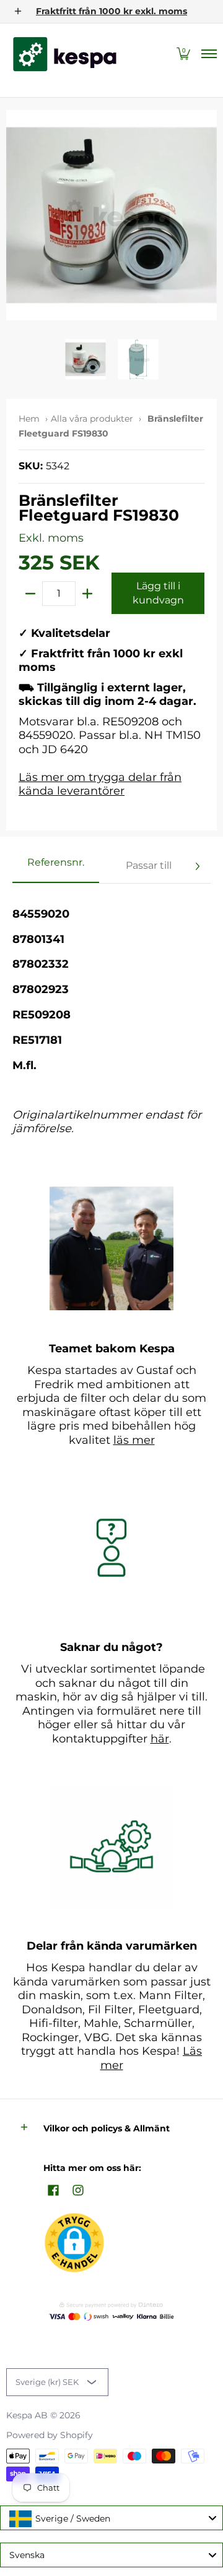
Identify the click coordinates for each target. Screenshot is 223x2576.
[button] (183, 54)
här (160, 1739)
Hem (29, 419)
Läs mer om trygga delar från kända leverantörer (100, 784)
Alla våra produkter (92, 419)
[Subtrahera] (30, 594)
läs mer (134, 1440)
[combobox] (111, 2518)
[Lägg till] (87, 594)
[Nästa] (197, 866)
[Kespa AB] (65, 54)
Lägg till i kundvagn (158, 593)
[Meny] (208, 54)
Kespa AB (27, 2415)
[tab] (56, 866)
